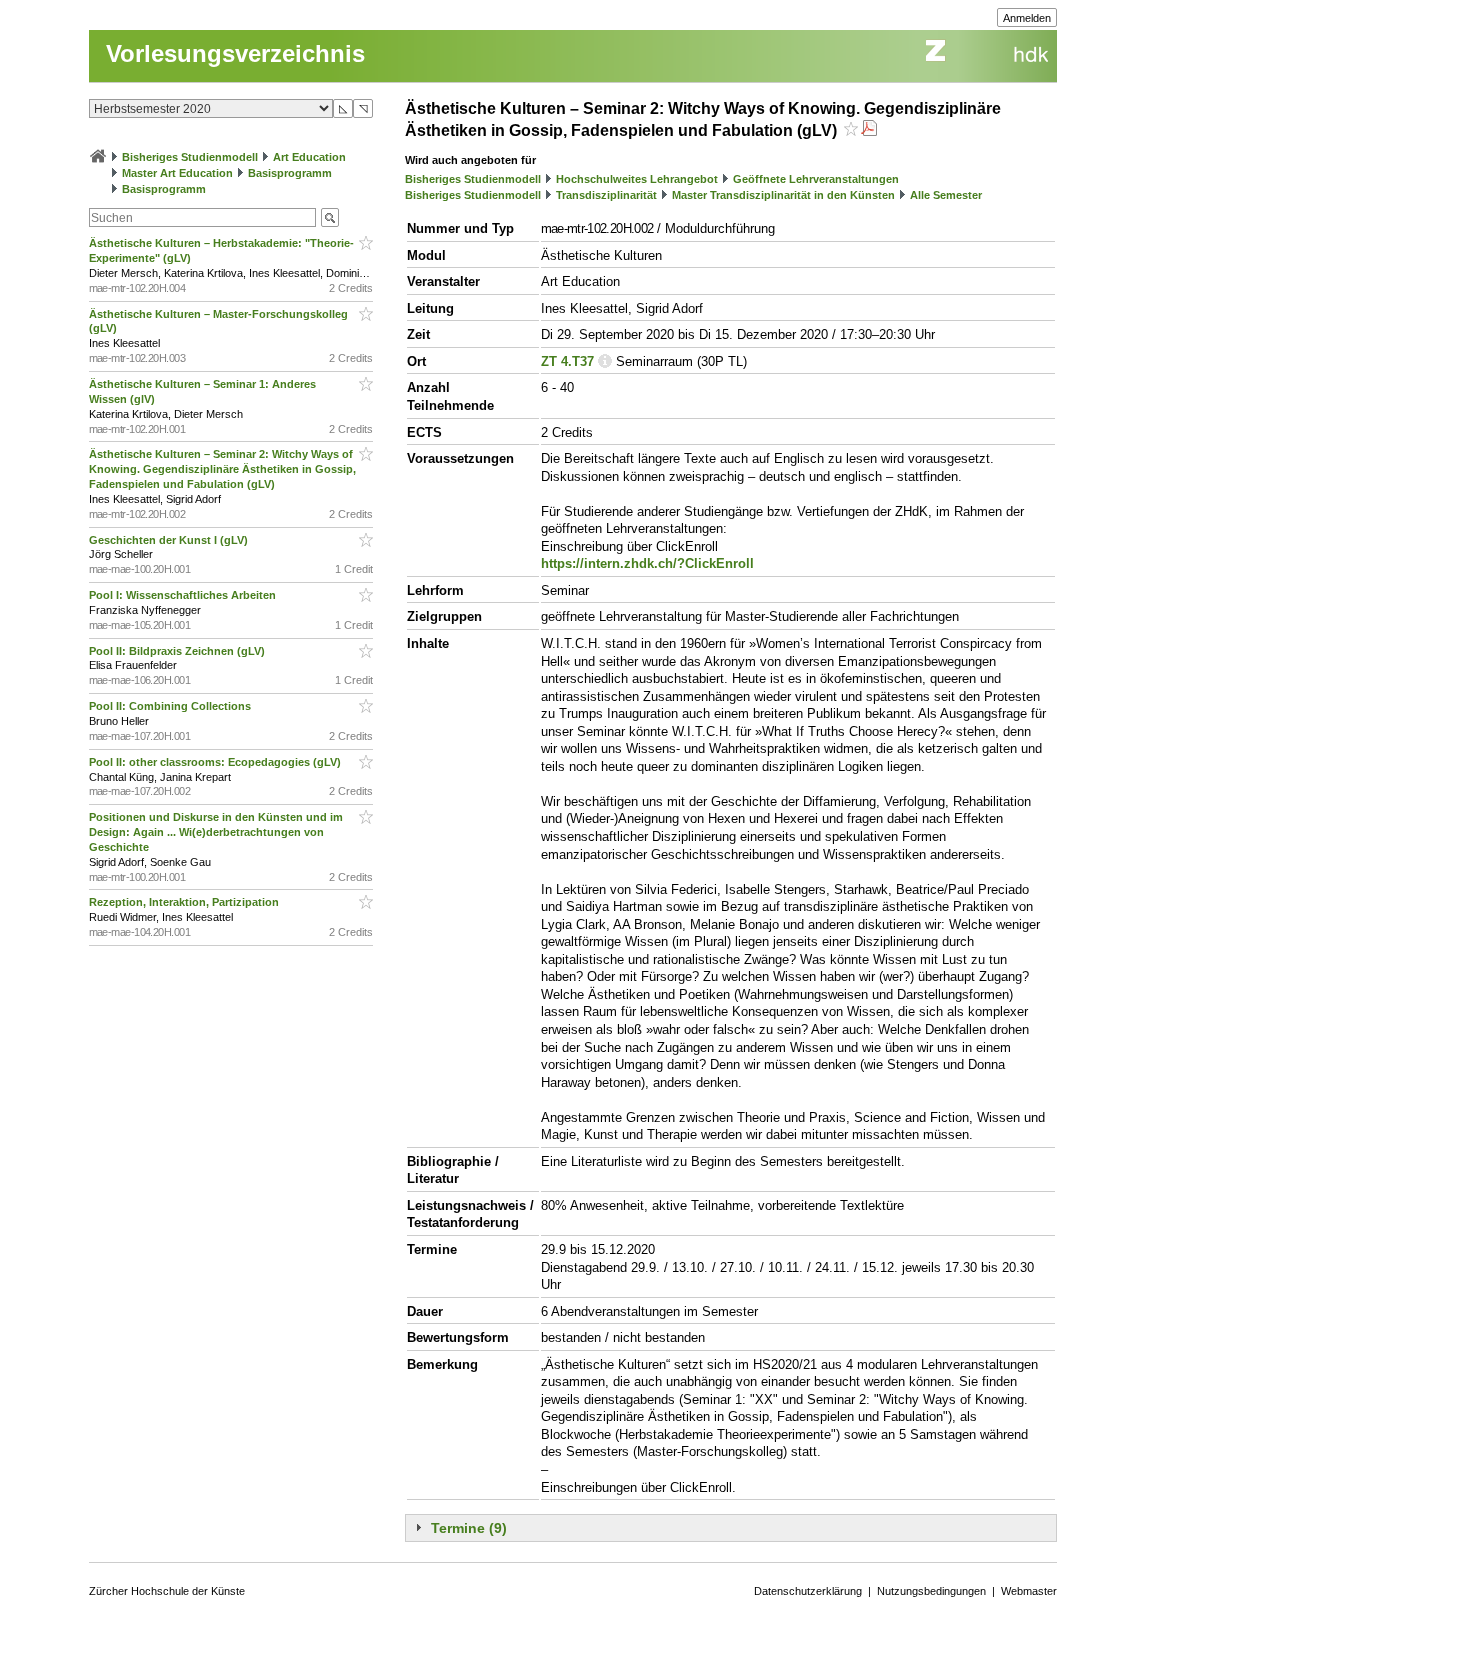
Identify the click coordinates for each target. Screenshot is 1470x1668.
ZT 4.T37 (567, 361)
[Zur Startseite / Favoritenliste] (98, 157)
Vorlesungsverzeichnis (235, 53)
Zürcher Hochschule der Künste (167, 1591)
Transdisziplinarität (606, 195)
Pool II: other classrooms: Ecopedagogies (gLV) (216, 762)
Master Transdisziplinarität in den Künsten (783, 195)
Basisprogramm (290, 173)
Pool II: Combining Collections (171, 706)
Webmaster (1029, 1591)
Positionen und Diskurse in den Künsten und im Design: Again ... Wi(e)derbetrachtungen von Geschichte (216, 832)
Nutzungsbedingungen (931, 1591)
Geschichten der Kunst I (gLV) (170, 540)
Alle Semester (946, 195)
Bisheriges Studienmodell (190, 157)
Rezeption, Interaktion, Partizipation (185, 902)
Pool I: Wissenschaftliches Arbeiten (184, 595)
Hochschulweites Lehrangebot (637, 179)
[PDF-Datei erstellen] (869, 130)
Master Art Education (177, 173)
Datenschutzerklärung (808, 1591)
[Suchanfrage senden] (330, 217)
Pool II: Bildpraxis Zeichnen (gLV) (178, 651)
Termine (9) (469, 1528)
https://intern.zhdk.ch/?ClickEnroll (647, 563)
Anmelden (1027, 18)
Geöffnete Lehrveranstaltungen (816, 179)
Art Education (309, 157)
